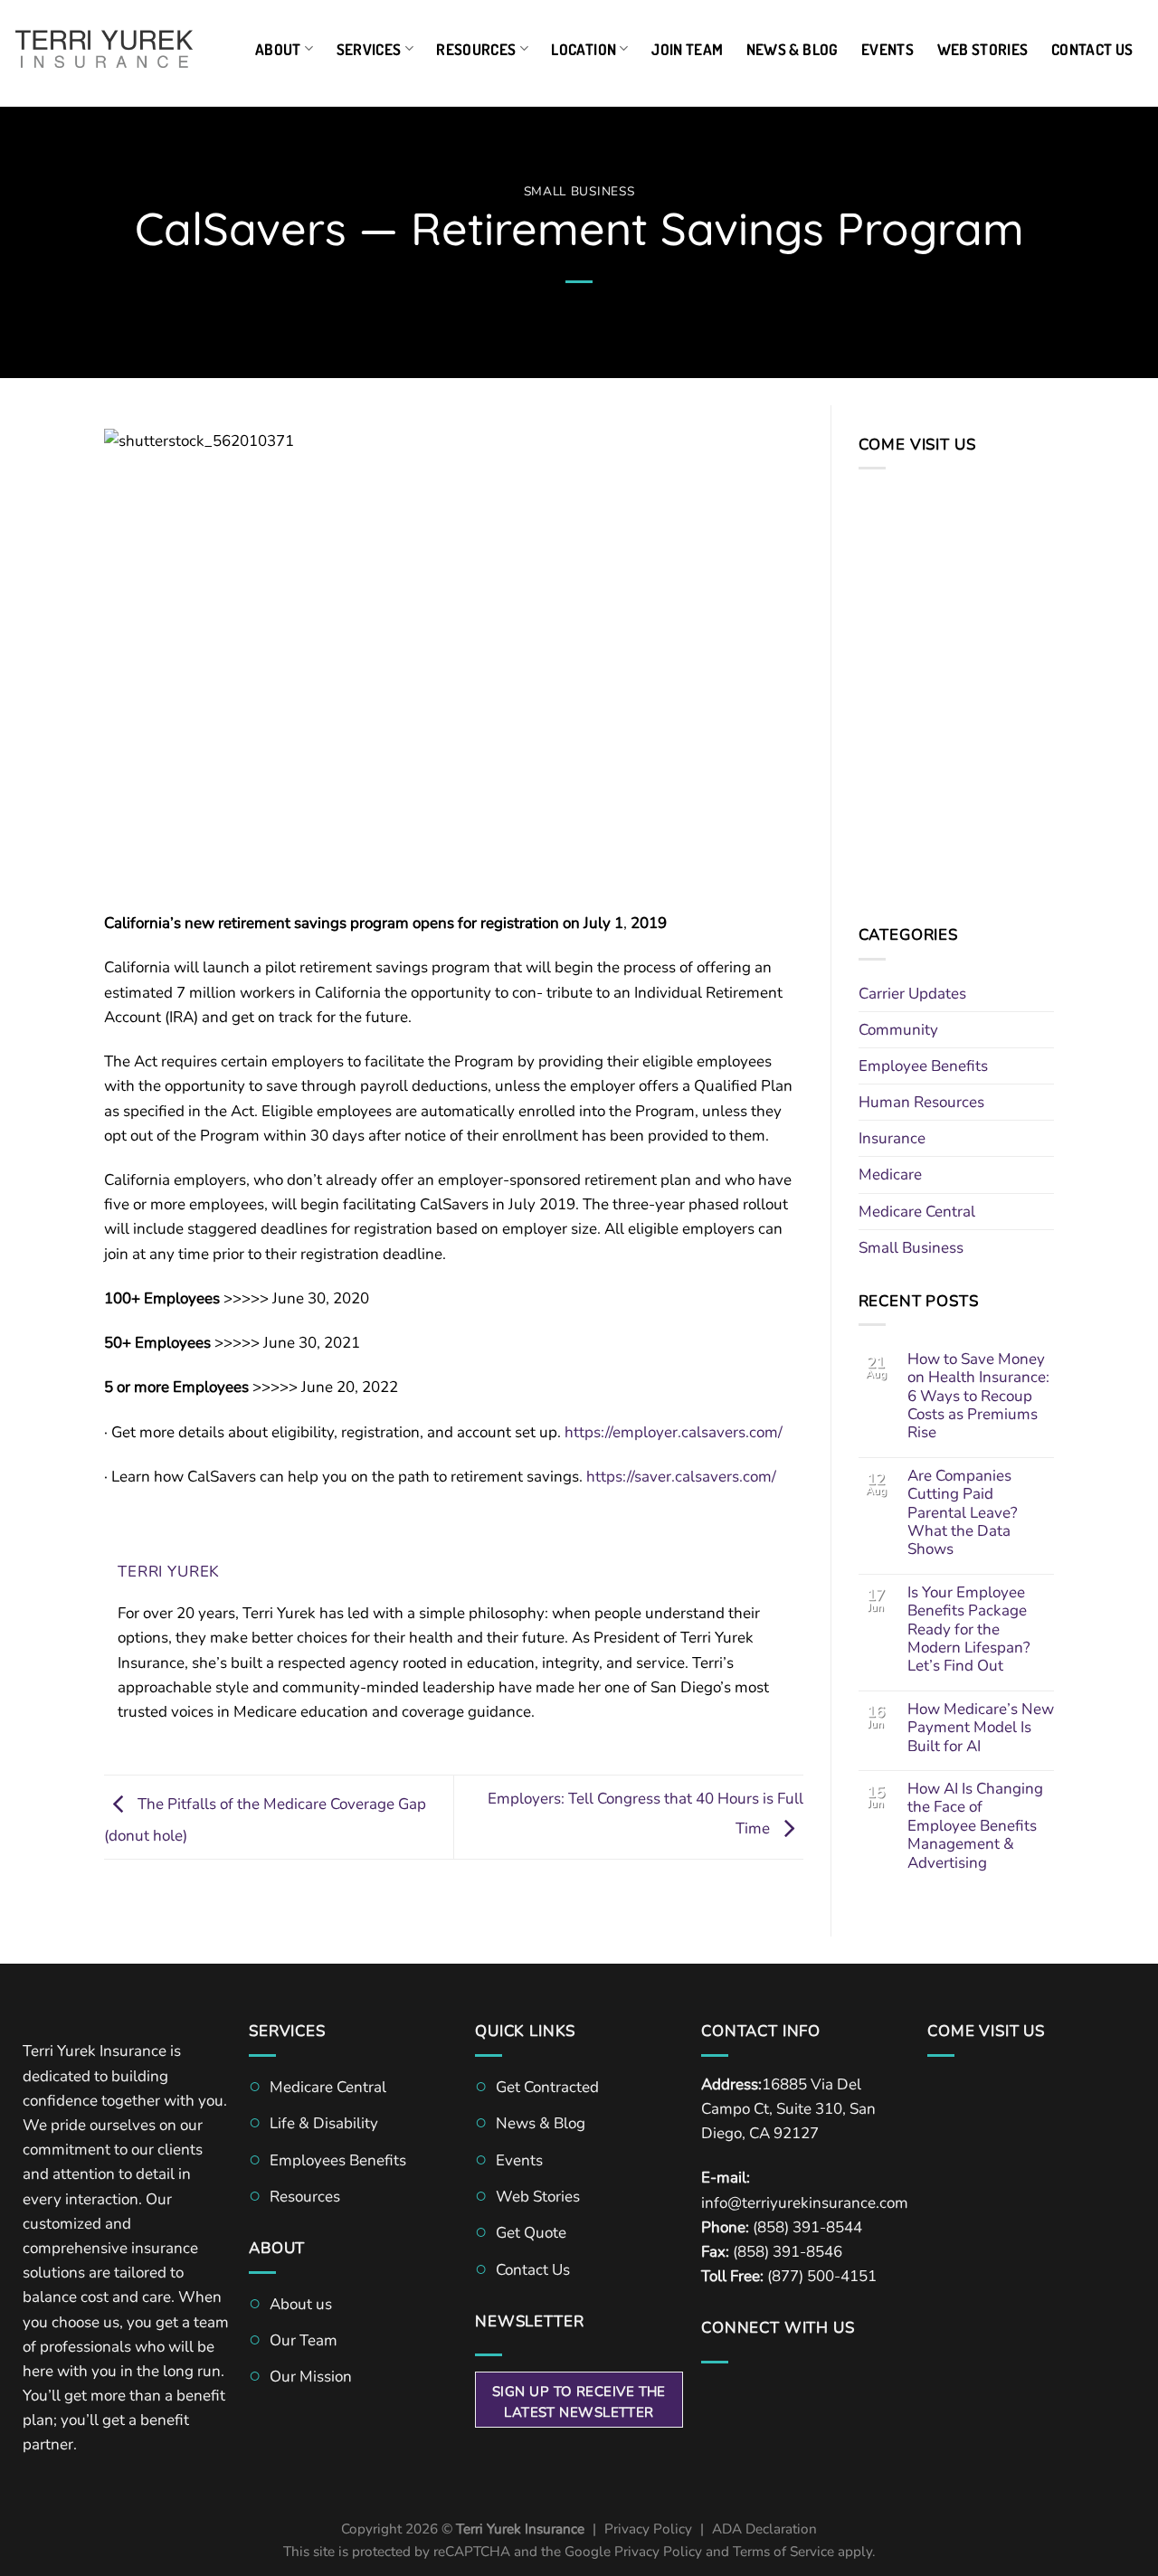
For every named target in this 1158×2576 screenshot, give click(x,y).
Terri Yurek (169, 1572)
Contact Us (1092, 49)
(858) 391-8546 (788, 2252)
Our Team (304, 2340)
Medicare (890, 1174)
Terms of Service (783, 2552)
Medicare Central (917, 1212)
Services (369, 49)
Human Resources (921, 1102)
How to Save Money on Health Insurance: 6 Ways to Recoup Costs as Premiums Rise (978, 1397)
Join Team (687, 49)
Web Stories (983, 49)
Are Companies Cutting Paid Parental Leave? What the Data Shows (963, 1513)
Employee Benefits (923, 1066)
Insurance (892, 1138)
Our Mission (311, 2377)
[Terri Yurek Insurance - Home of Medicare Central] (104, 49)
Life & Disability (324, 2123)
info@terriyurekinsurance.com (805, 2203)
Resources (476, 49)
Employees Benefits (338, 2160)
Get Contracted (547, 2087)
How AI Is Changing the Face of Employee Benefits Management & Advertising (975, 1826)
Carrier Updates (912, 994)
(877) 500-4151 (822, 2276)
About (278, 49)
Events (887, 49)
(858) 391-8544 (807, 2227)
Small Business (579, 191)
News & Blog (793, 49)
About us (301, 2304)
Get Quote (531, 2233)
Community (898, 1030)
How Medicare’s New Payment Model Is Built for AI (981, 1728)
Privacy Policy (648, 2529)
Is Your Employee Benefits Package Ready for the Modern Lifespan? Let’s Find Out (969, 1630)
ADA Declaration (764, 2529)
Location (584, 49)
